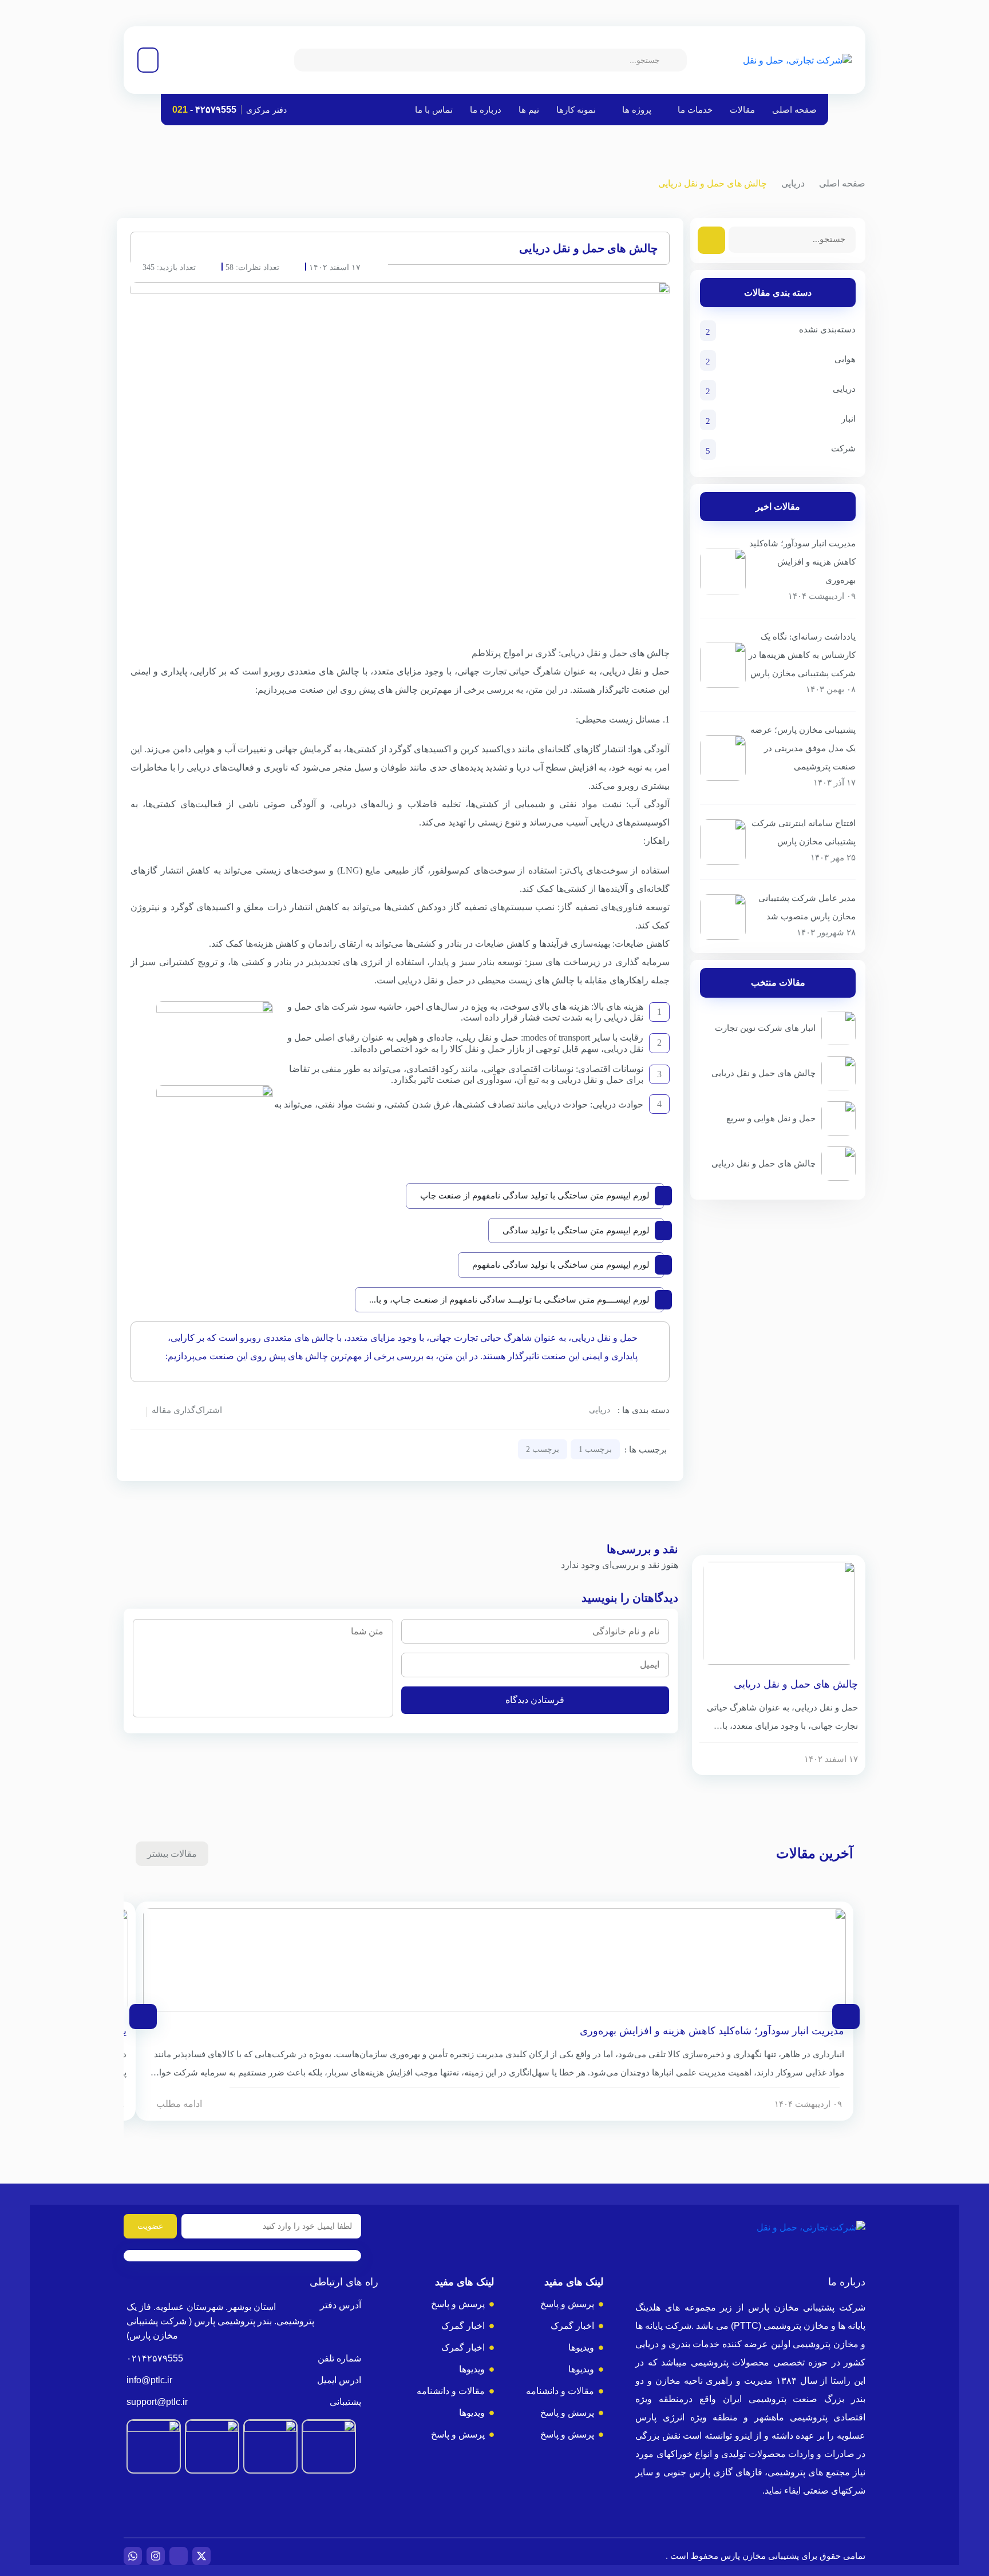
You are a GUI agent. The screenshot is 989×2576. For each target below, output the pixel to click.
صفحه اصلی (794, 110)
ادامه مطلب (179, 2104)
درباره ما (486, 110)
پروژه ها (637, 110)
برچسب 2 (543, 1449)
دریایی (793, 183)
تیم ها (529, 110)
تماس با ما (434, 110)
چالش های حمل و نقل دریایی (796, 1684)
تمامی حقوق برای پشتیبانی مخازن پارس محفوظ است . (766, 2556)
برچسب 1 (595, 1449)
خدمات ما (695, 110)
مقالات (742, 110)
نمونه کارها (576, 110)
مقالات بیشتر (172, 1854)
